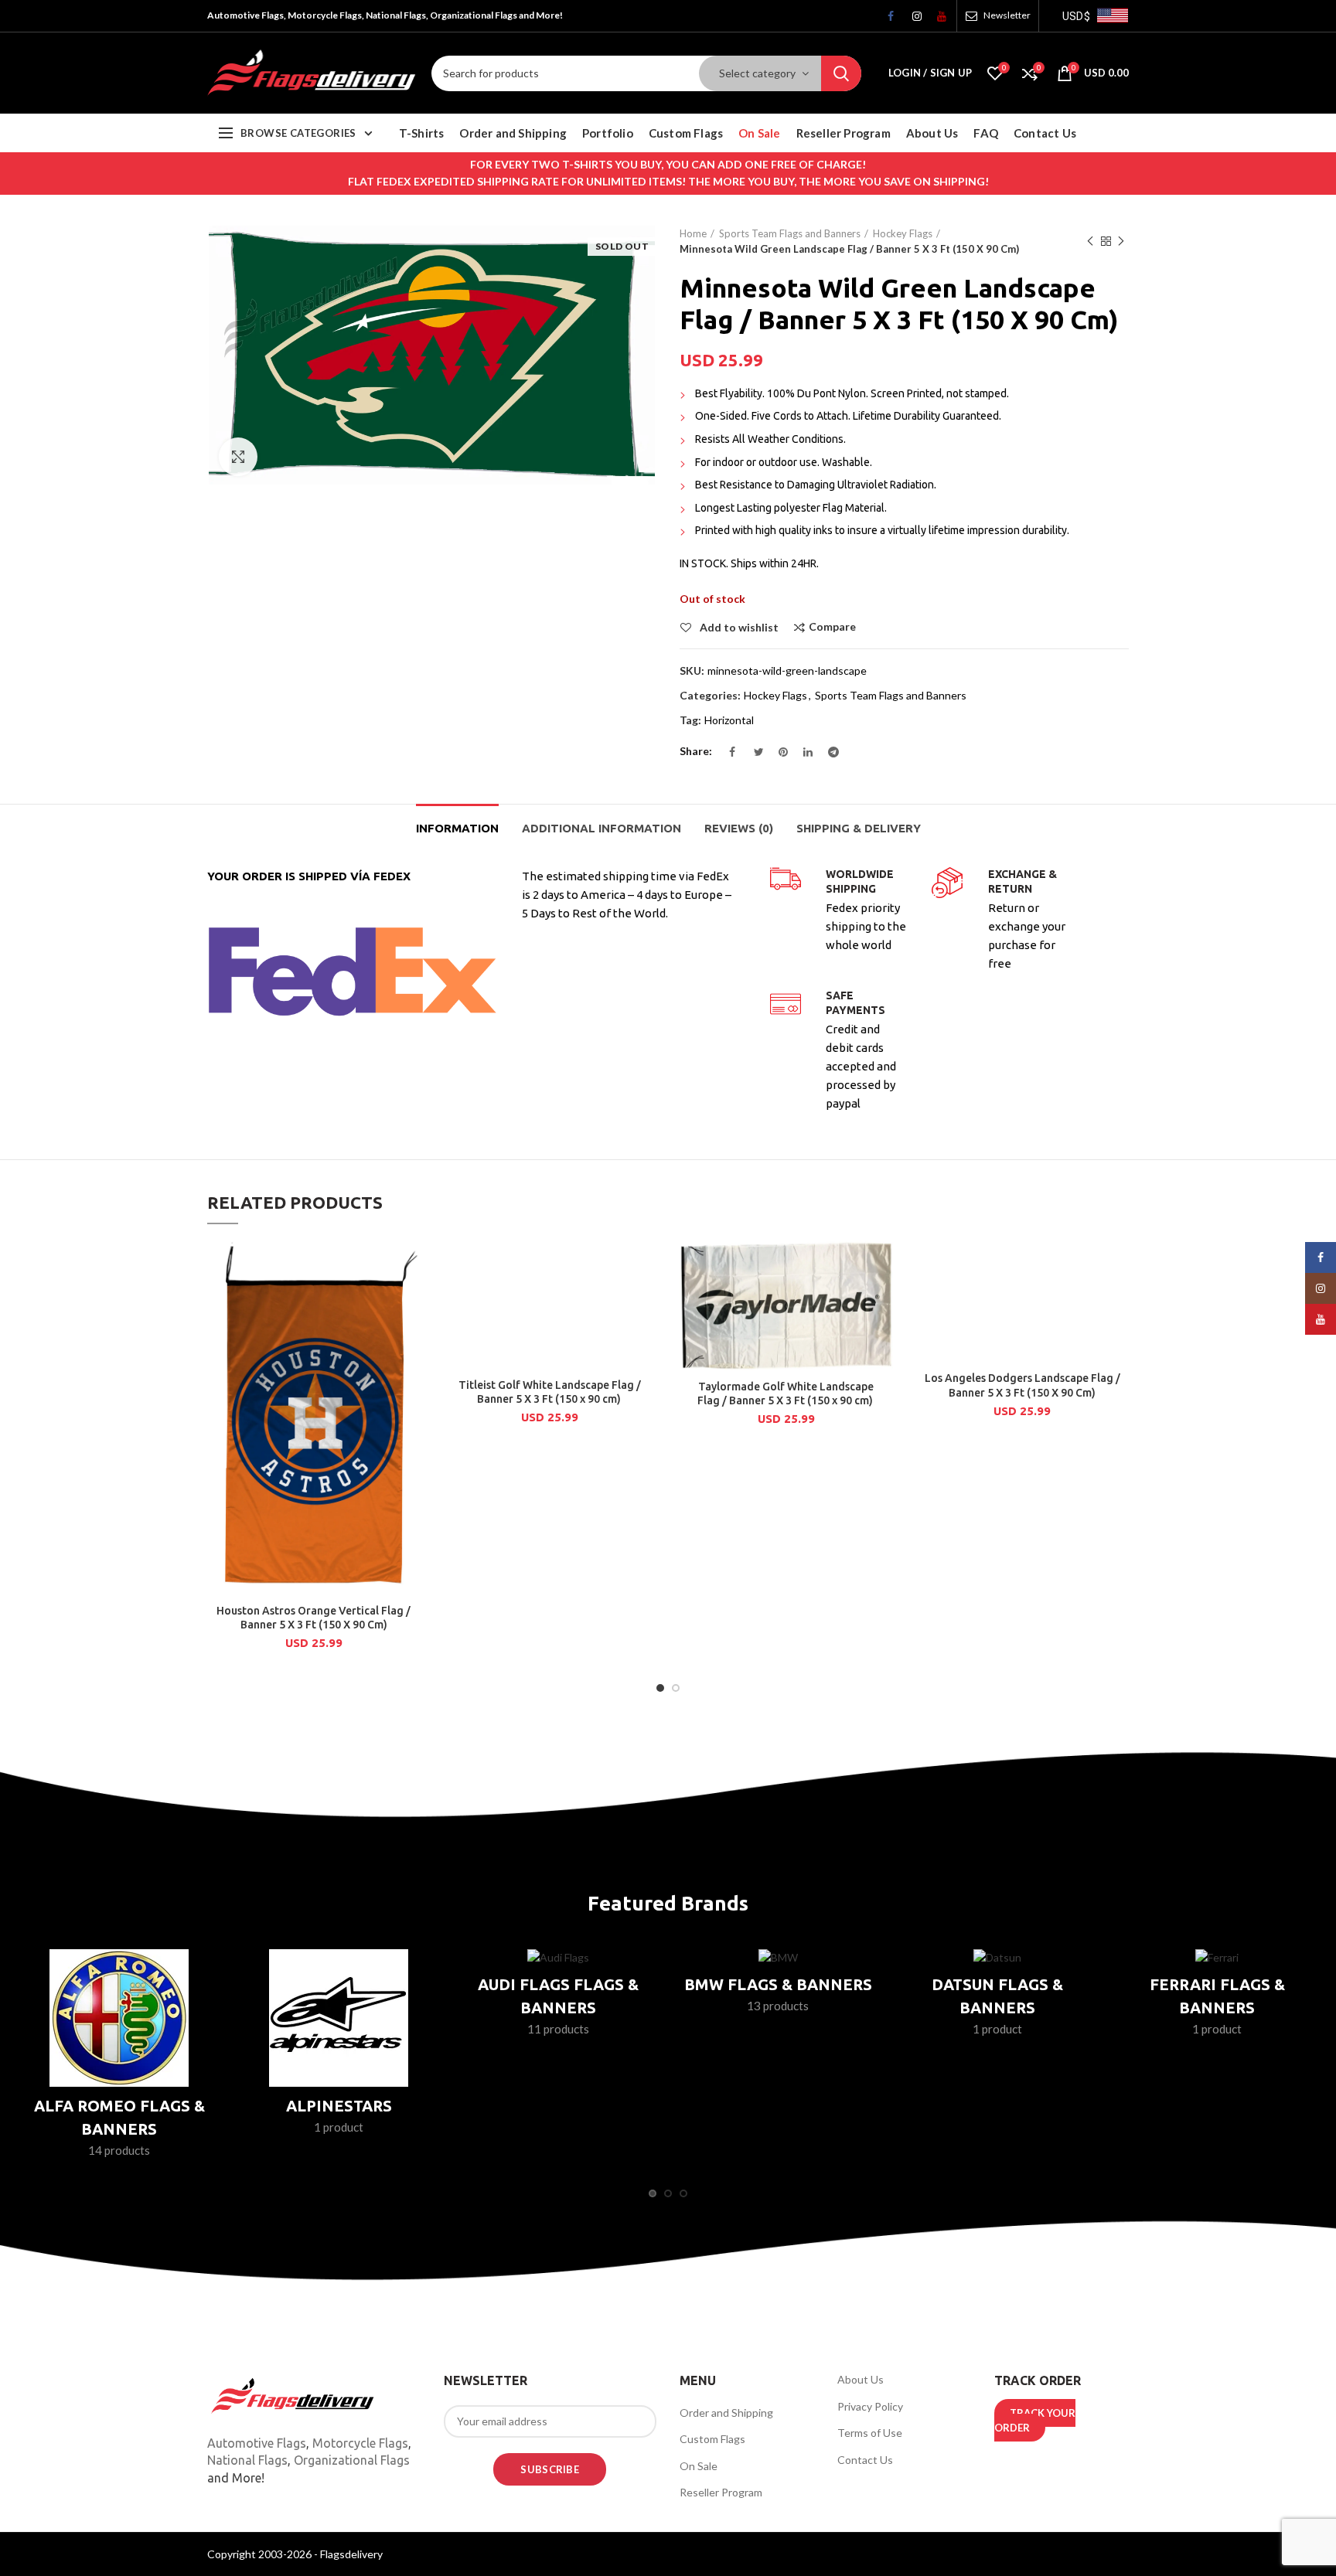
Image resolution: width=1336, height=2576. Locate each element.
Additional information (602, 828)
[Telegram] (827, 756)
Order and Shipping (726, 2413)
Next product (1121, 241)
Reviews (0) (739, 828)
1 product (339, 2127)
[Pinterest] (778, 756)
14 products (119, 2150)
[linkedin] (803, 756)
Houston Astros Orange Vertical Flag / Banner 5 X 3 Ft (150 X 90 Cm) (314, 1618)
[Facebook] (887, 20)
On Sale (699, 2466)
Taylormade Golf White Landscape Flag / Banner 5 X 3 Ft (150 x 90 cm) (786, 1393)
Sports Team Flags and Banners (790, 233)
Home (693, 233)
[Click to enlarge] (238, 457)
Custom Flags (712, 2439)
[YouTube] (936, 20)
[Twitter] (753, 756)
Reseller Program (721, 2492)
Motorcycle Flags (360, 2443)
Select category (757, 73)
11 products (558, 2029)
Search (841, 73)
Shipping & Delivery (859, 828)
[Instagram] (912, 20)
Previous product (1090, 241)
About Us (861, 2379)
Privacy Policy (870, 2406)
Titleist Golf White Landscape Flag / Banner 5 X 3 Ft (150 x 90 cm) (550, 1392)
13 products (778, 2006)
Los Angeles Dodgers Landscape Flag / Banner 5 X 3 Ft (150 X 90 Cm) (1022, 1385)
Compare (832, 627)
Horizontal (729, 720)
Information (457, 828)
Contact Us (865, 2460)
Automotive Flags (257, 2443)
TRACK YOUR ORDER (1035, 2421)
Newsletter (1007, 15)
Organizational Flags (352, 2460)
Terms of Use (870, 2433)
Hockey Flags (903, 233)
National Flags (247, 2460)
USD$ (1076, 16)
